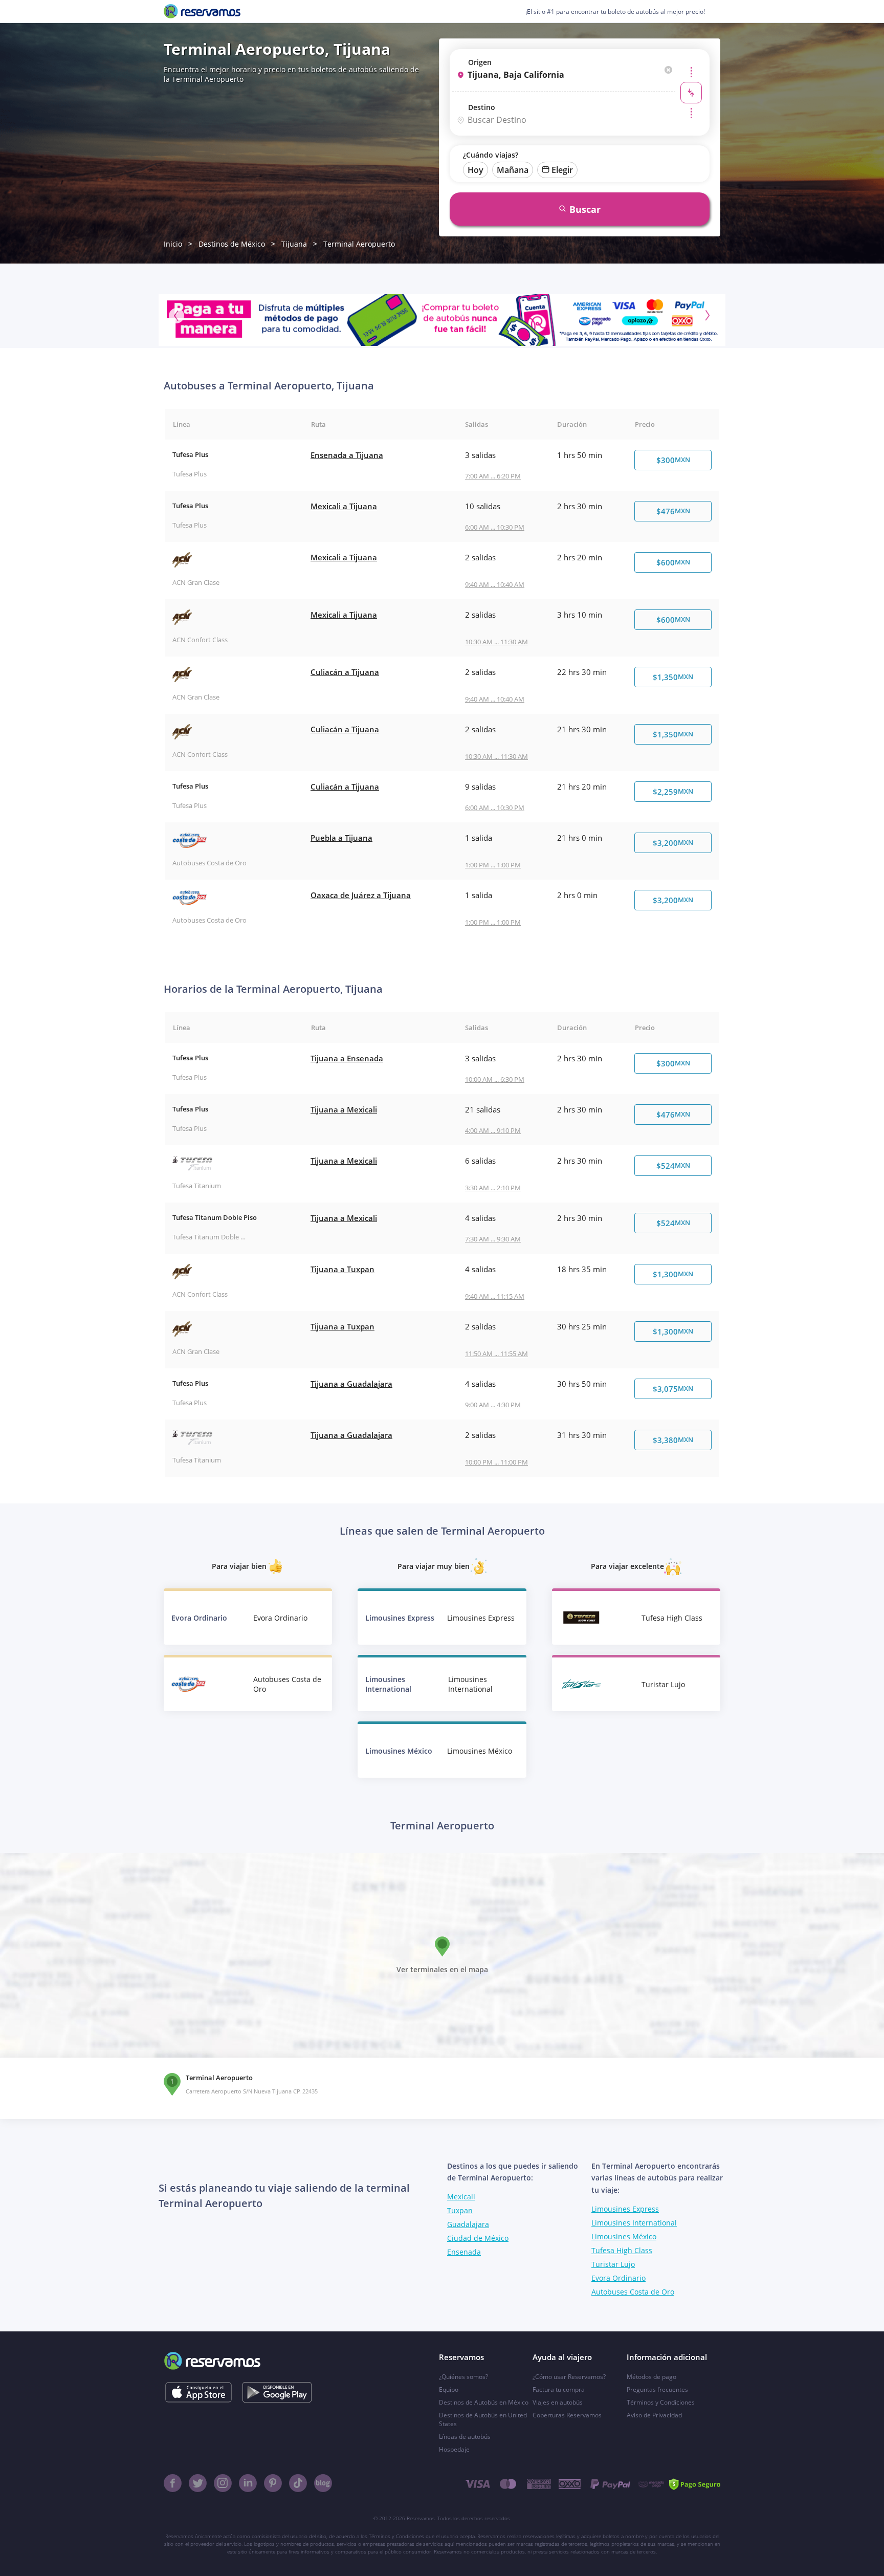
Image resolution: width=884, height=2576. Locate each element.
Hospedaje (454, 2449)
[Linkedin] (248, 2483)
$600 (673, 562)
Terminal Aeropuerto (359, 244)
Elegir (562, 170)
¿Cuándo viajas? (491, 155)
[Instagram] (223, 2483)
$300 (673, 460)
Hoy (476, 170)
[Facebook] (173, 2483)
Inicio (173, 244)
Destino (482, 107)
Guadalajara (468, 2224)
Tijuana (294, 244)
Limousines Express (625, 2209)
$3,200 (673, 843)
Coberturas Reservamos (567, 2415)
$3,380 (673, 1440)
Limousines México (624, 2236)
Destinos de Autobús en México (484, 2402)
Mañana (513, 170)
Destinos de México (232, 244)
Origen (480, 62)
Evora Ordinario (618, 2278)
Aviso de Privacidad (654, 2415)
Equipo (449, 2389)
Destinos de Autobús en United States (483, 2419)
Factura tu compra (559, 2389)
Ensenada (464, 2252)
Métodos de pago (651, 2377)
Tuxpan (460, 2210)
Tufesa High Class (622, 2250)
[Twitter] (198, 2483)
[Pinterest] (273, 2483)
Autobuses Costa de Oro (633, 2292)
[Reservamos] (202, 11)
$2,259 (673, 792)
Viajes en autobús (558, 2402)
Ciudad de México (478, 2238)
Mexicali (461, 2197)
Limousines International (634, 2223)
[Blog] (323, 2483)
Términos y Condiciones (661, 2402)
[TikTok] (298, 2483)
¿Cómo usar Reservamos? (569, 2377)
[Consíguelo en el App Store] (198, 2392)
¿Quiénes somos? (463, 2377)
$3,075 (673, 1389)
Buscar (585, 209)
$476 (673, 511)
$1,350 (673, 677)
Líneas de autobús (465, 2437)
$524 (673, 1166)
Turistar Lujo (613, 2264)
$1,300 (673, 1274)
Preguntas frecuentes (657, 2389)
